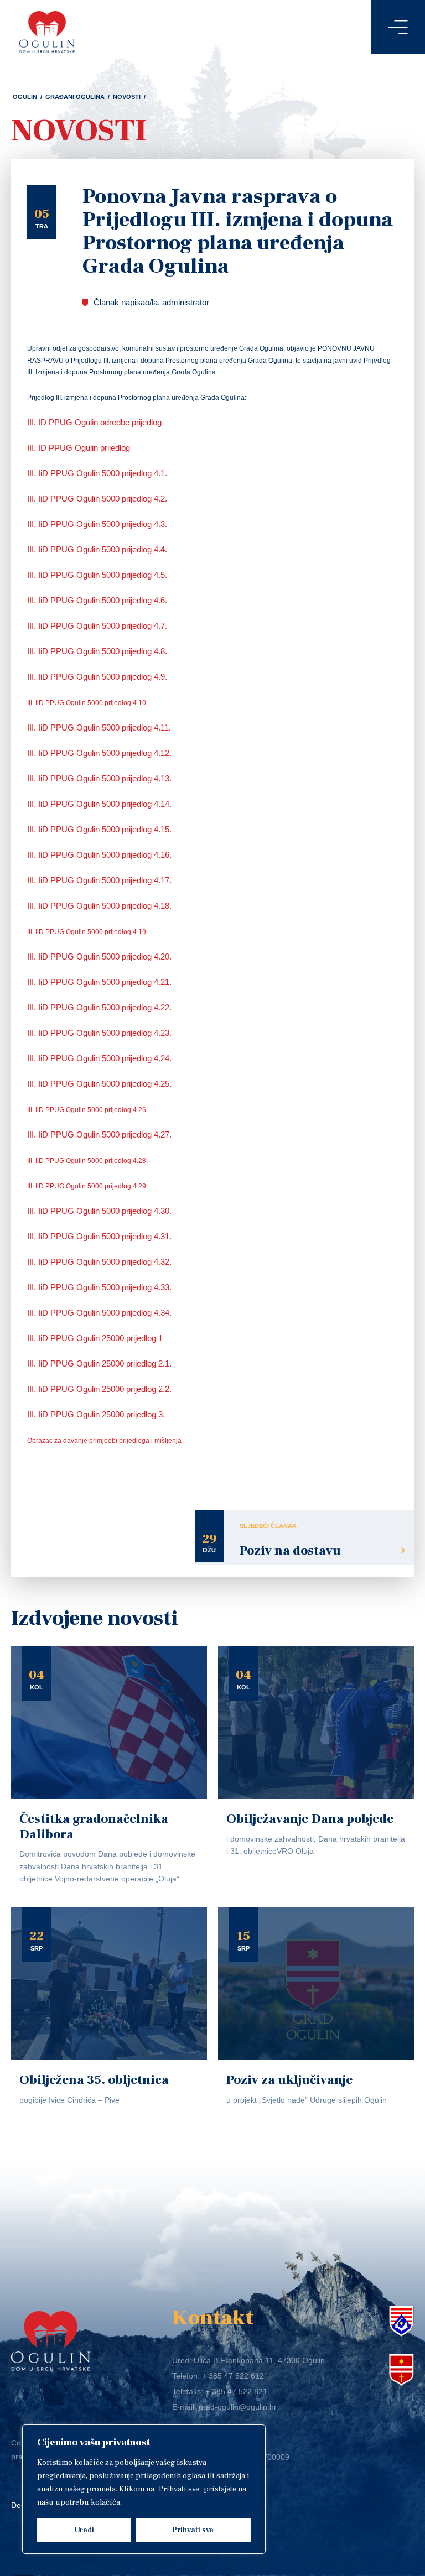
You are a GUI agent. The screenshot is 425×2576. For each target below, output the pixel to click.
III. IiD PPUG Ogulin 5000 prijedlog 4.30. (100, 1211)
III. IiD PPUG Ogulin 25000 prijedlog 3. (97, 1414)
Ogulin (25, 97)
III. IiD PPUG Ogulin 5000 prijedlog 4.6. (97, 600)
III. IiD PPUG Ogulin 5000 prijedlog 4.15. (100, 829)
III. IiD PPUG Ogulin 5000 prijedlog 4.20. (100, 956)
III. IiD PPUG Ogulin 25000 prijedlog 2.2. (100, 1389)
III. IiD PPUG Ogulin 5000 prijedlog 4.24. (100, 1058)
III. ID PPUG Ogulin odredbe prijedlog (95, 422)
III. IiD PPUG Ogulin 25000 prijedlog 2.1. (100, 1363)
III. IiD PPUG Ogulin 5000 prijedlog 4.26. (87, 1110)
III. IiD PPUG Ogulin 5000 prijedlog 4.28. (87, 1161)
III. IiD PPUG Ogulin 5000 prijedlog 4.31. (100, 1236)
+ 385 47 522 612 (233, 2376)
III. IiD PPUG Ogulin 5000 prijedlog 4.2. (97, 499)
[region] (144, 2489)
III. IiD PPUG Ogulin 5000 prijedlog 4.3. (97, 524)
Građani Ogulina (75, 97)
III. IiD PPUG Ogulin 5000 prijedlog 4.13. (100, 778)
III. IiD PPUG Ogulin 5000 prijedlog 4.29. (87, 1186)
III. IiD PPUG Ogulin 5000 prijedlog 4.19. (87, 932)
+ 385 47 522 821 (236, 2391)
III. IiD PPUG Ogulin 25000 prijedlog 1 (96, 1338)
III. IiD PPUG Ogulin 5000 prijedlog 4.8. (98, 651)
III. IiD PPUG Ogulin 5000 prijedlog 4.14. (100, 804)
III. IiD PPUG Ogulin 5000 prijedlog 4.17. (100, 880)
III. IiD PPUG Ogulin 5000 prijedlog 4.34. (100, 1313)
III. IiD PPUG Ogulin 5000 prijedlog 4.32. (100, 1262)
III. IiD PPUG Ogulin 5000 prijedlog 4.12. (100, 753)
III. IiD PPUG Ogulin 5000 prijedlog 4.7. (97, 626)
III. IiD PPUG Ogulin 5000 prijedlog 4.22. (100, 1007)
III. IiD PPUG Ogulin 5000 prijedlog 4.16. (100, 855)
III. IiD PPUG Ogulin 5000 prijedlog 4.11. (100, 728)
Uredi (84, 2530)
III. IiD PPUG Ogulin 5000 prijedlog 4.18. (100, 906)
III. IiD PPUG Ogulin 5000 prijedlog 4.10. (87, 703)
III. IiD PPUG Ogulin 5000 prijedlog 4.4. (97, 549)
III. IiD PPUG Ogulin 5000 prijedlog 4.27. (100, 1135)
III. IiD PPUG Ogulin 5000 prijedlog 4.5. (97, 575)
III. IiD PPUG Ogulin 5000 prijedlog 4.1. (97, 473)
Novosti (127, 97)
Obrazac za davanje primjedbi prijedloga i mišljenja (104, 1441)
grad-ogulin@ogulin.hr (238, 2407)
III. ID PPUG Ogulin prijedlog (79, 448)
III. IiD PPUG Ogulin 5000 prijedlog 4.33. (100, 1287)
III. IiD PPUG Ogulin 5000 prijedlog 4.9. (98, 677)
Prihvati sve (193, 2530)
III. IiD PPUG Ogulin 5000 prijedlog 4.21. (100, 982)
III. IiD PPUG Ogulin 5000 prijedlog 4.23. (100, 1033)
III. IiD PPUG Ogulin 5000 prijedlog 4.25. (100, 1084)
